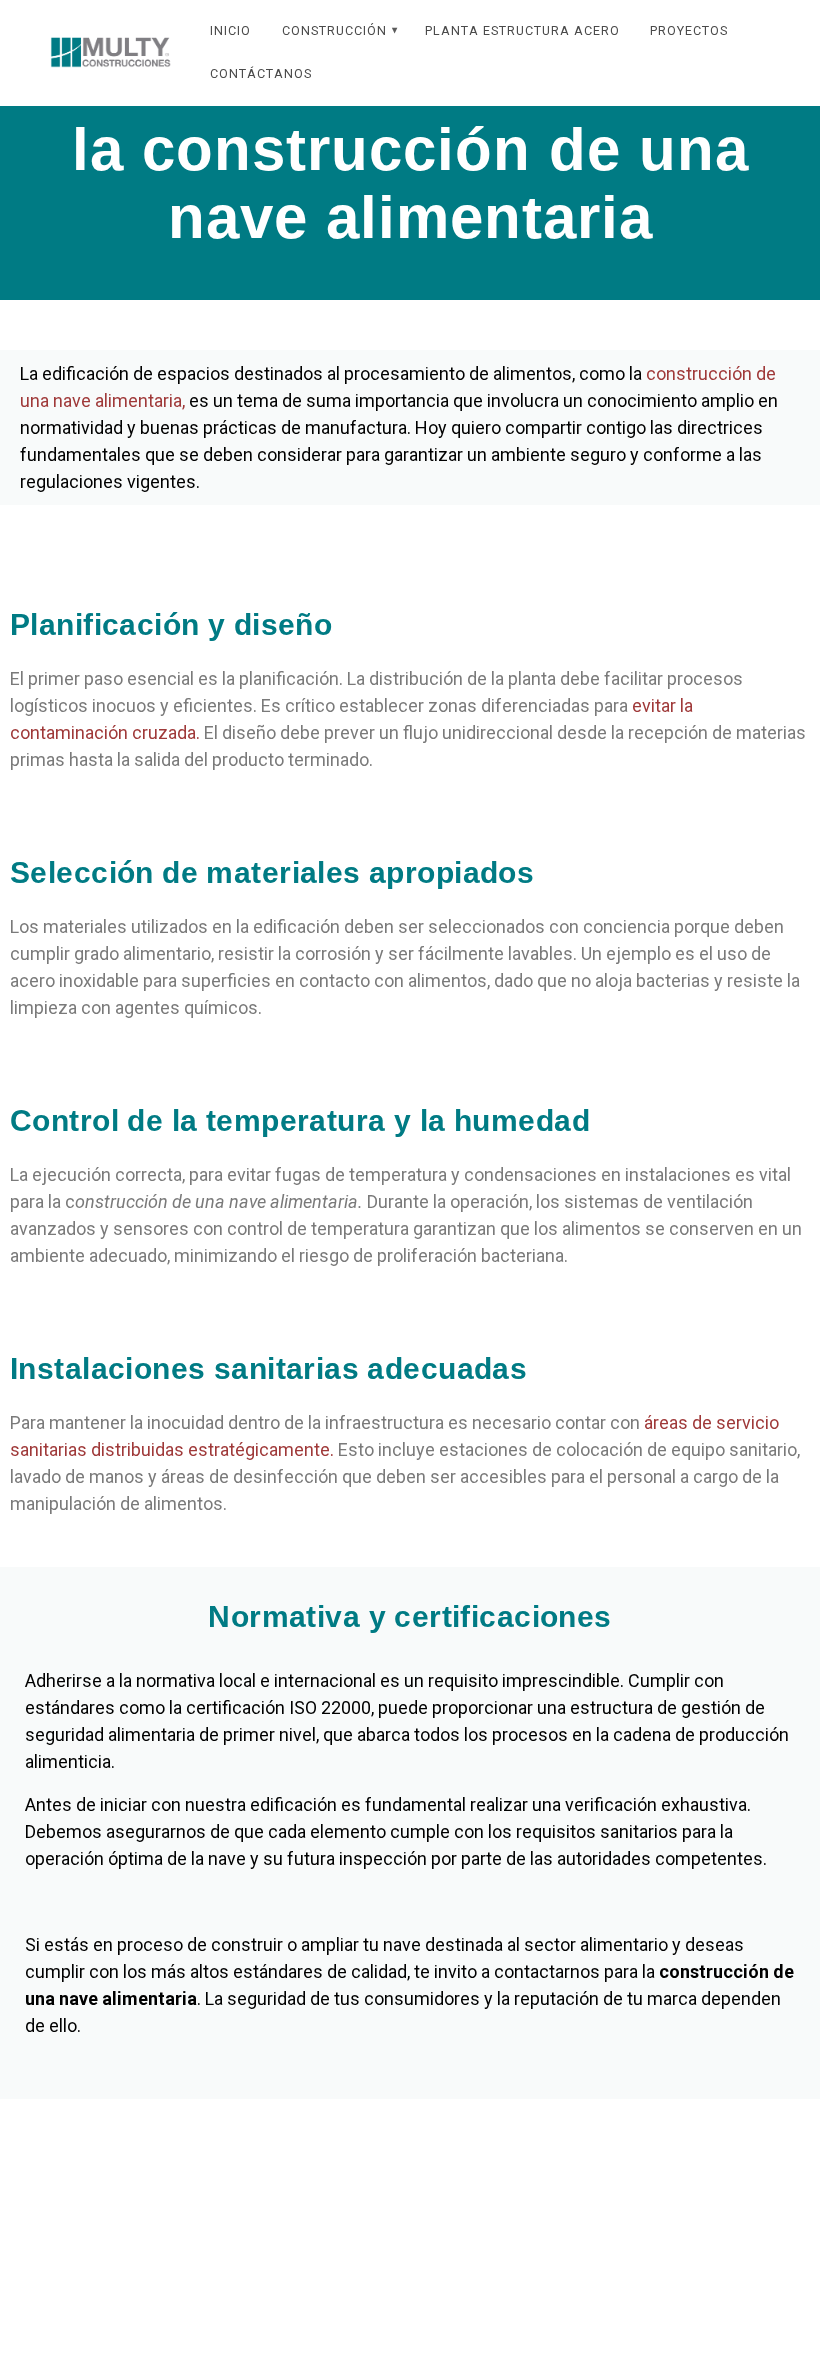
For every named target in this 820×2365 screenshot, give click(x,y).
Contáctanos (261, 73)
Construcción (334, 30)
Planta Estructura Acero (522, 30)
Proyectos (689, 30)
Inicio (230, 30)
